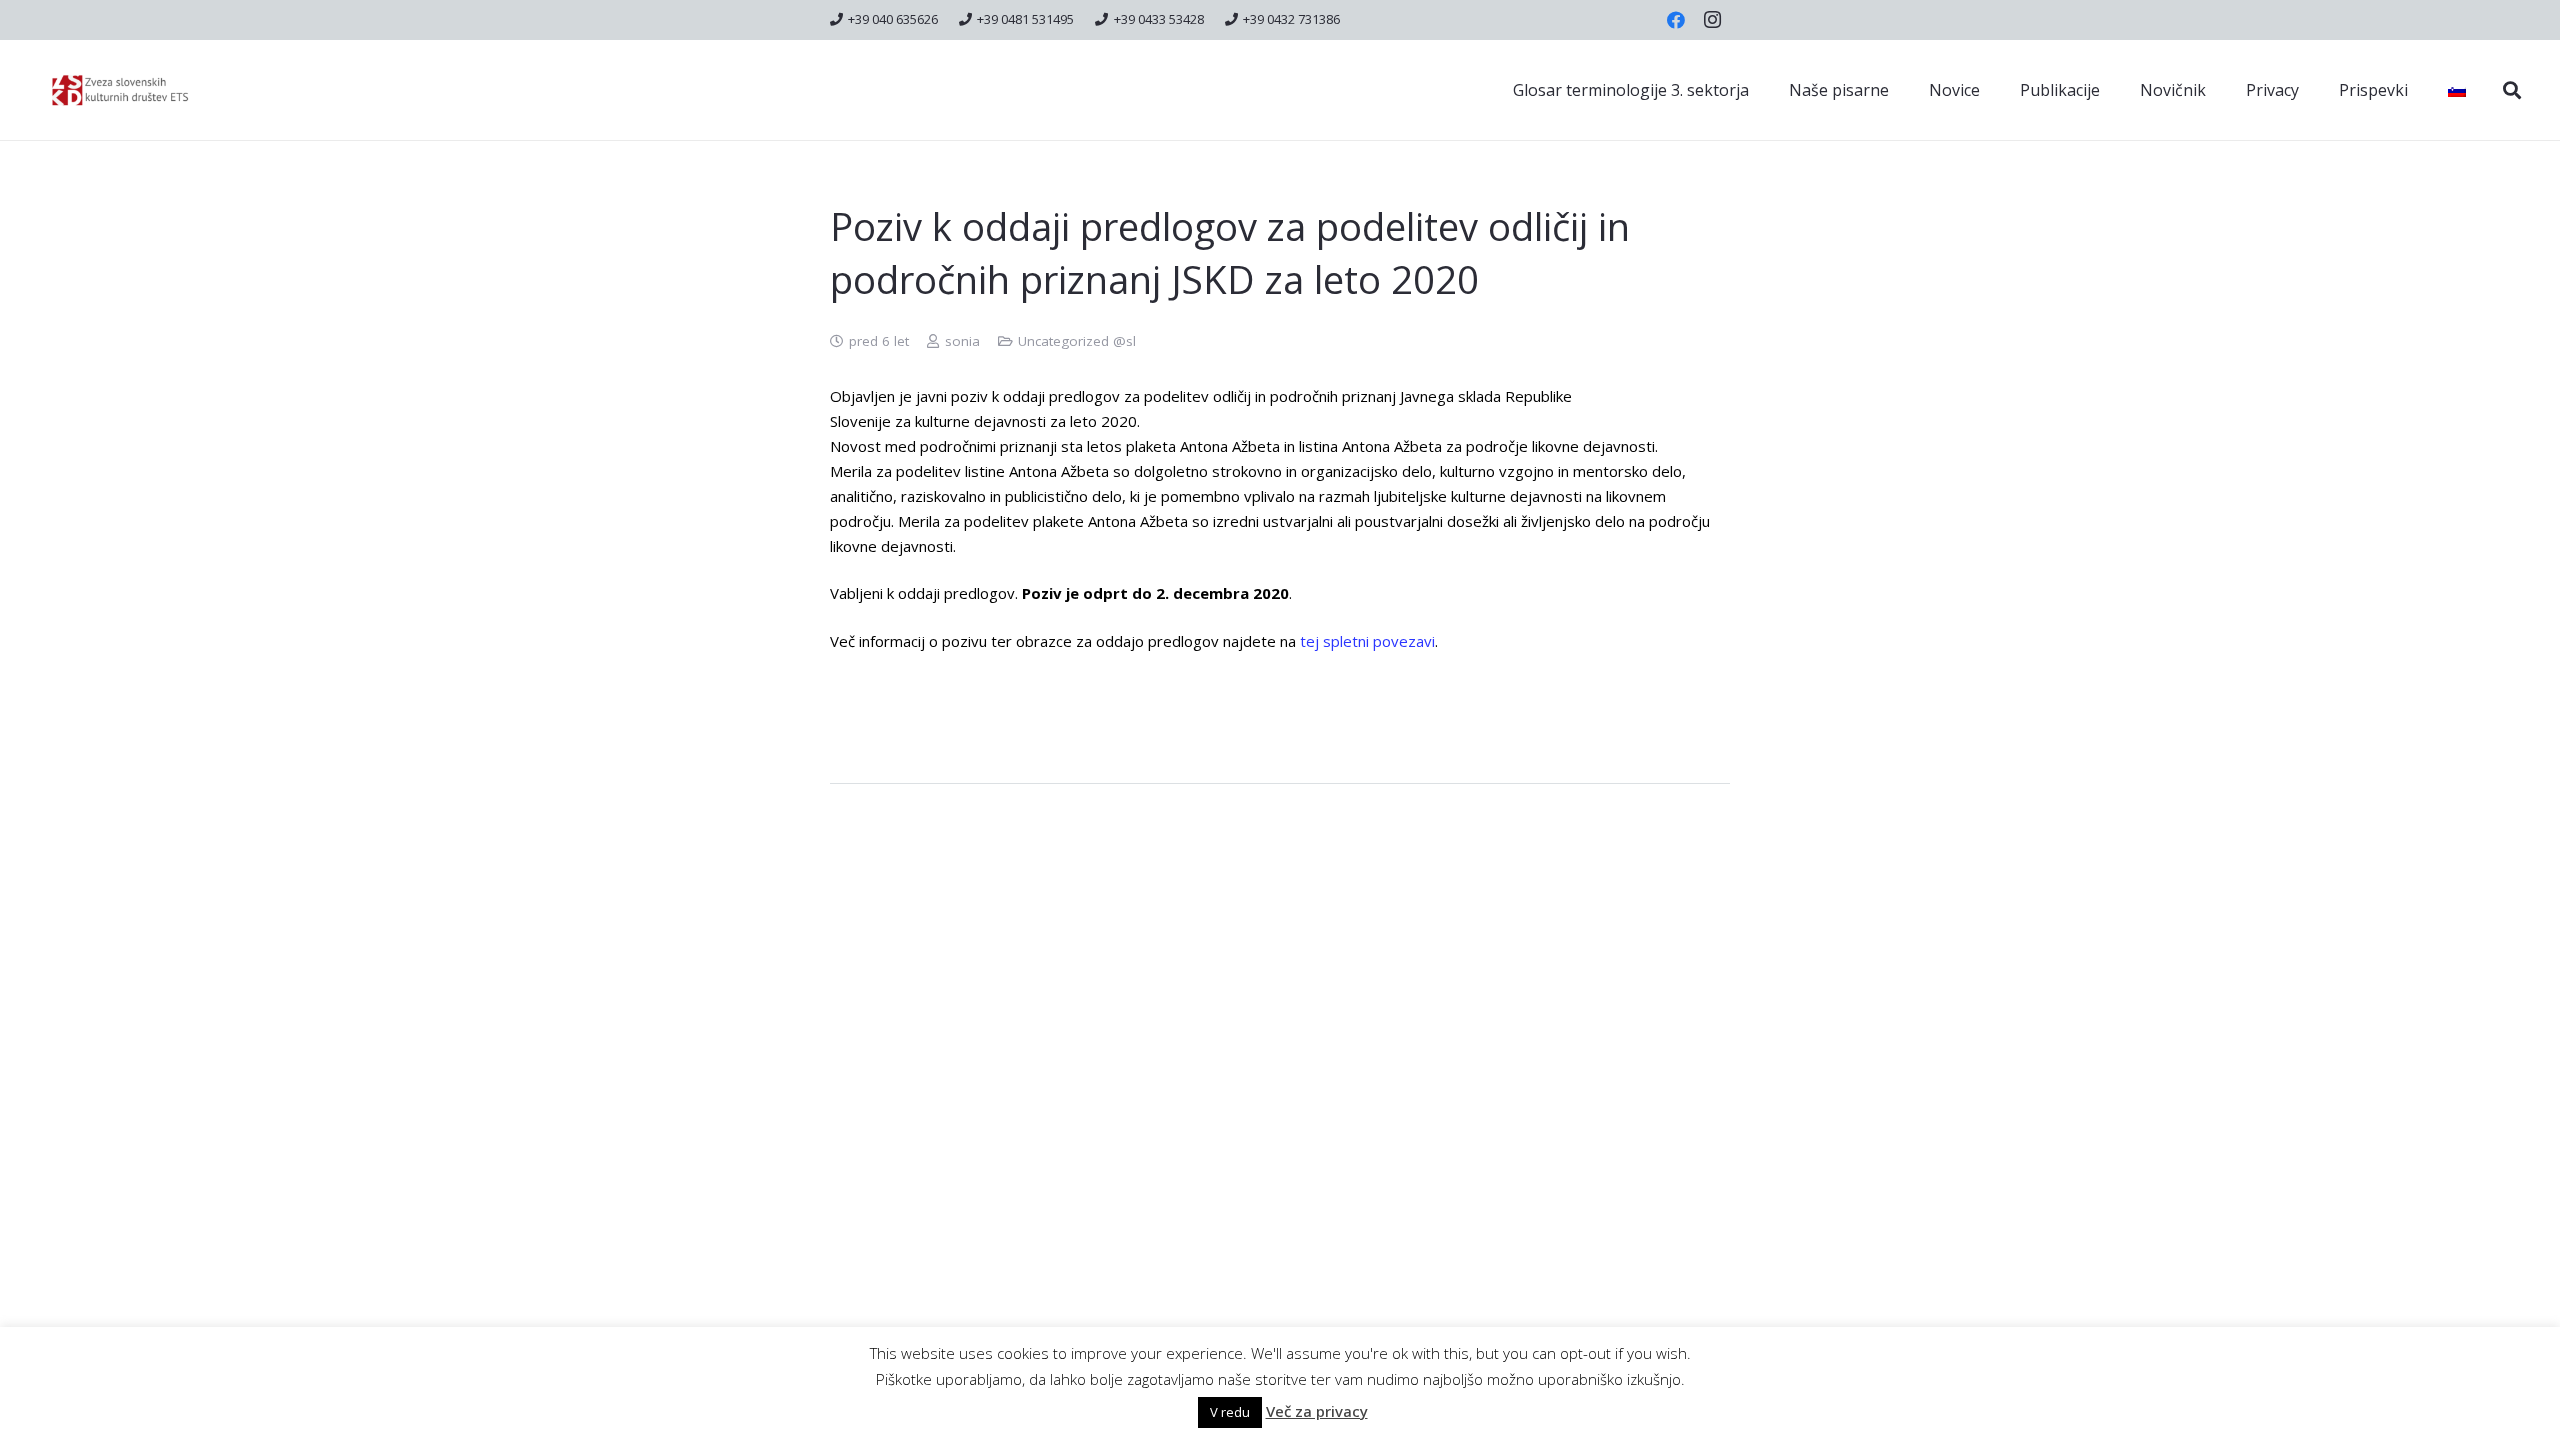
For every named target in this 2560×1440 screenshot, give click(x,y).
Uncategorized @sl (1077, 341)
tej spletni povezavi (1367, 641)
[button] (2512, 90)
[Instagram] (1712, 20)
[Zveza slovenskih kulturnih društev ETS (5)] (129, 90)
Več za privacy (1317, 1411)
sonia (962, 341)
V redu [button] (1230, 1412)
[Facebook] (1676, 20)
